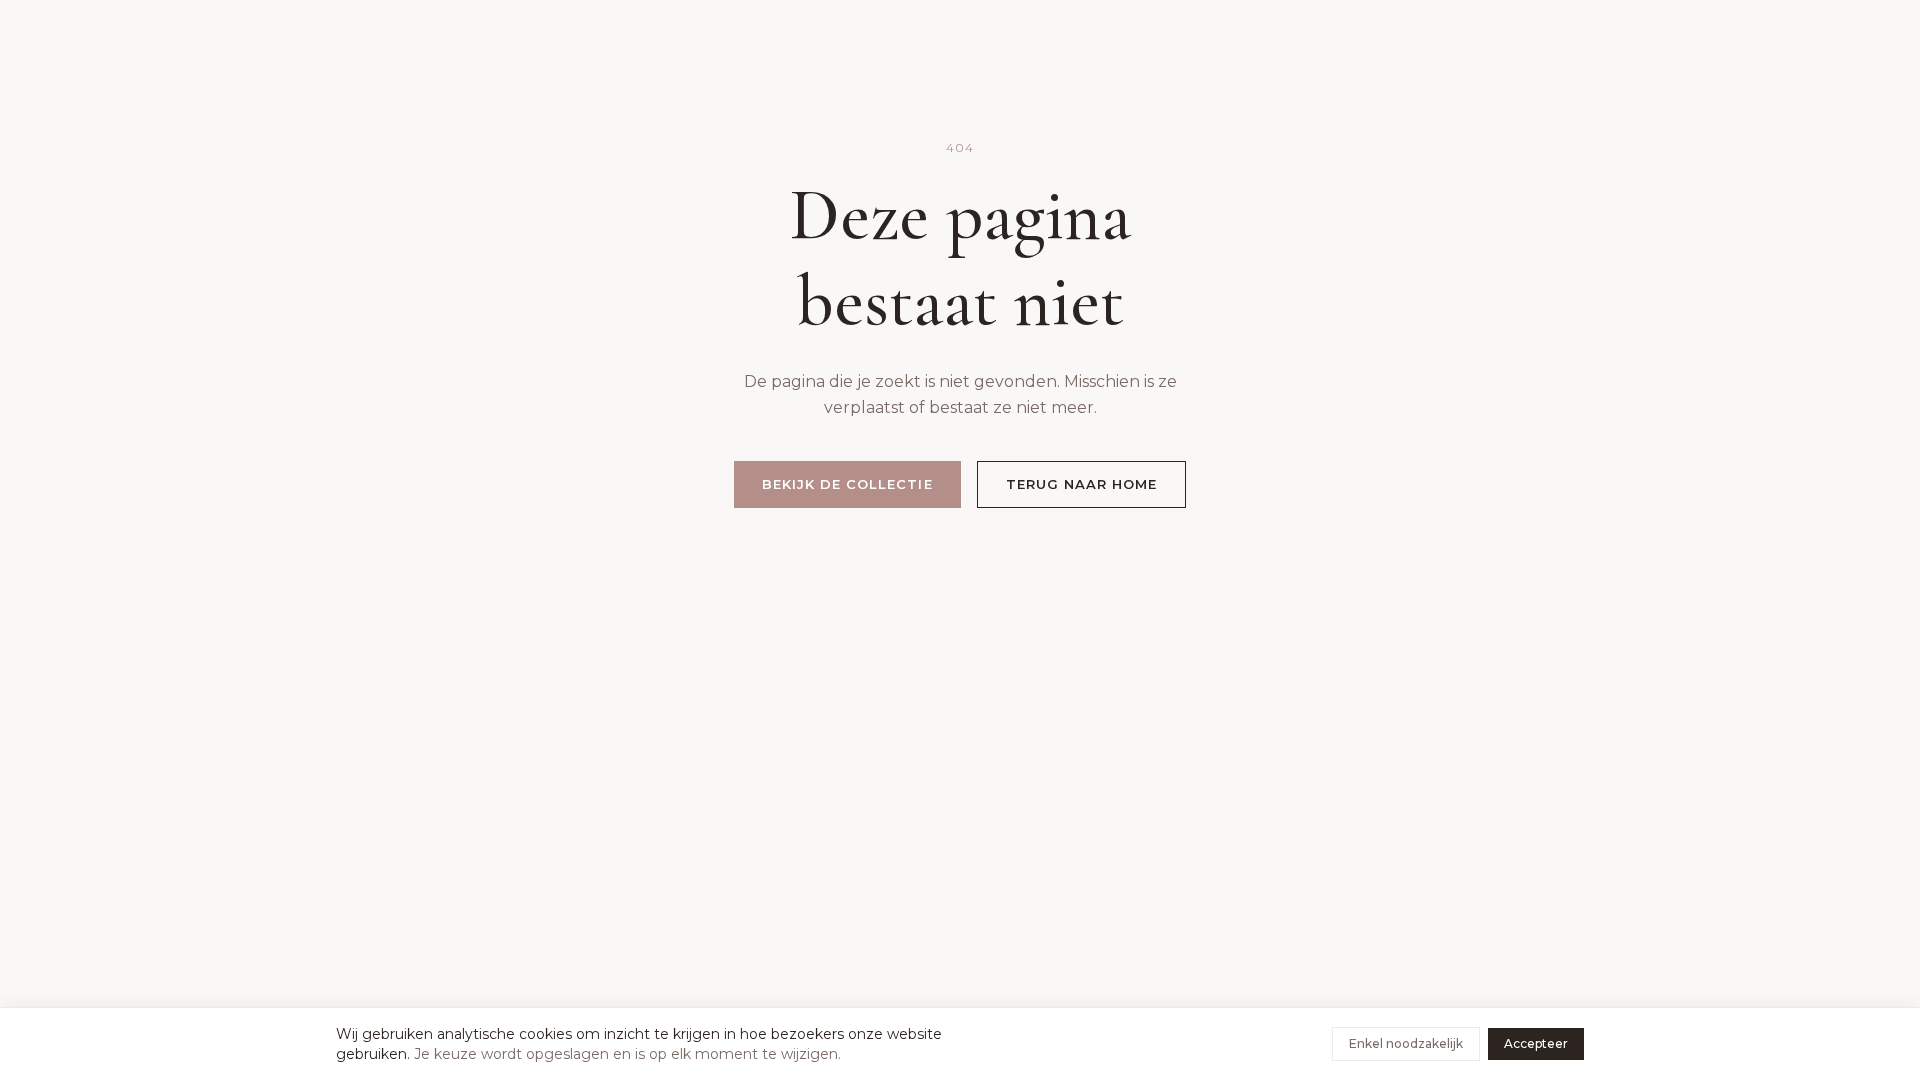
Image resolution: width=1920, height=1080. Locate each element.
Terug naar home (1082, 484)
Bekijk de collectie (847, 484)
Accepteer (1536, 1043)
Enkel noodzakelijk (1406, 1043)
